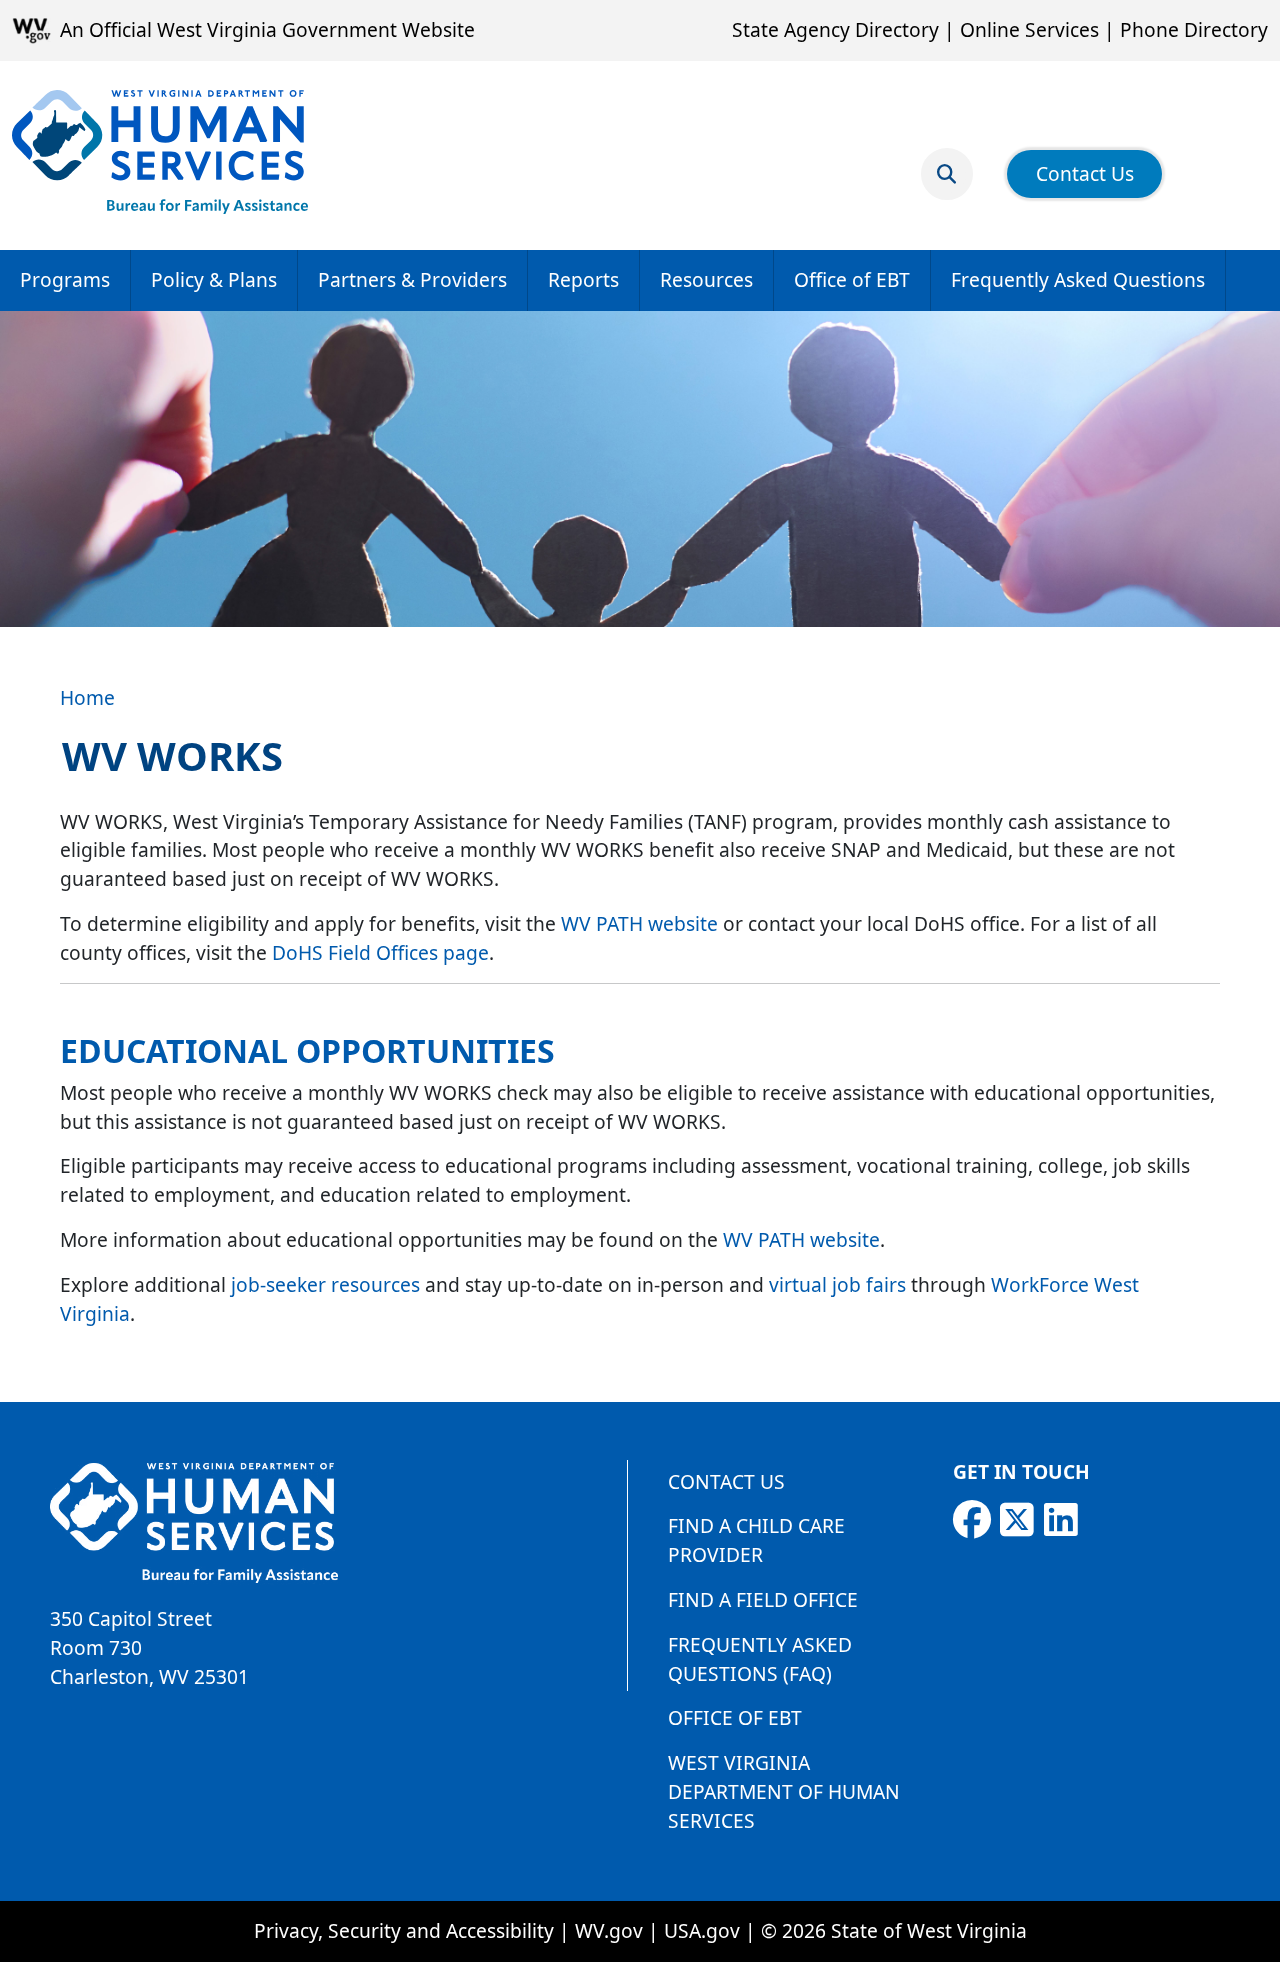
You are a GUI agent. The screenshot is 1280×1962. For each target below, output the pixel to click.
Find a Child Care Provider (756, 1540)
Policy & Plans (214, 279)
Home (87, 697)
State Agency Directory (835, 29)
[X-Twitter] (1017, 1520)
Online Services (1029, 29)
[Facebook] (972, 1520)
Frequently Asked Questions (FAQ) (760, 1659)
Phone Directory (1194, 29)
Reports (583, 279)
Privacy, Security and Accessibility (404, 1930)
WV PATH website (639, 923)
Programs (65, 279)
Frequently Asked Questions (1078, 279)
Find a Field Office (763, 1599)
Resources (706, 279)
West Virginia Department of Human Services (784, 1791)
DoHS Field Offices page (380, 952)
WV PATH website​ (801, 1239)
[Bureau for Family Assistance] (160, 152)
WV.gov (609, 1930)
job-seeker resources (325, 1284)
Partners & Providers (412, 279)
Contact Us (1085, 173)
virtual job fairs (837, 1284)
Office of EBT (852, 279)
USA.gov (702, 1930)
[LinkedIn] (1061, 1520)
